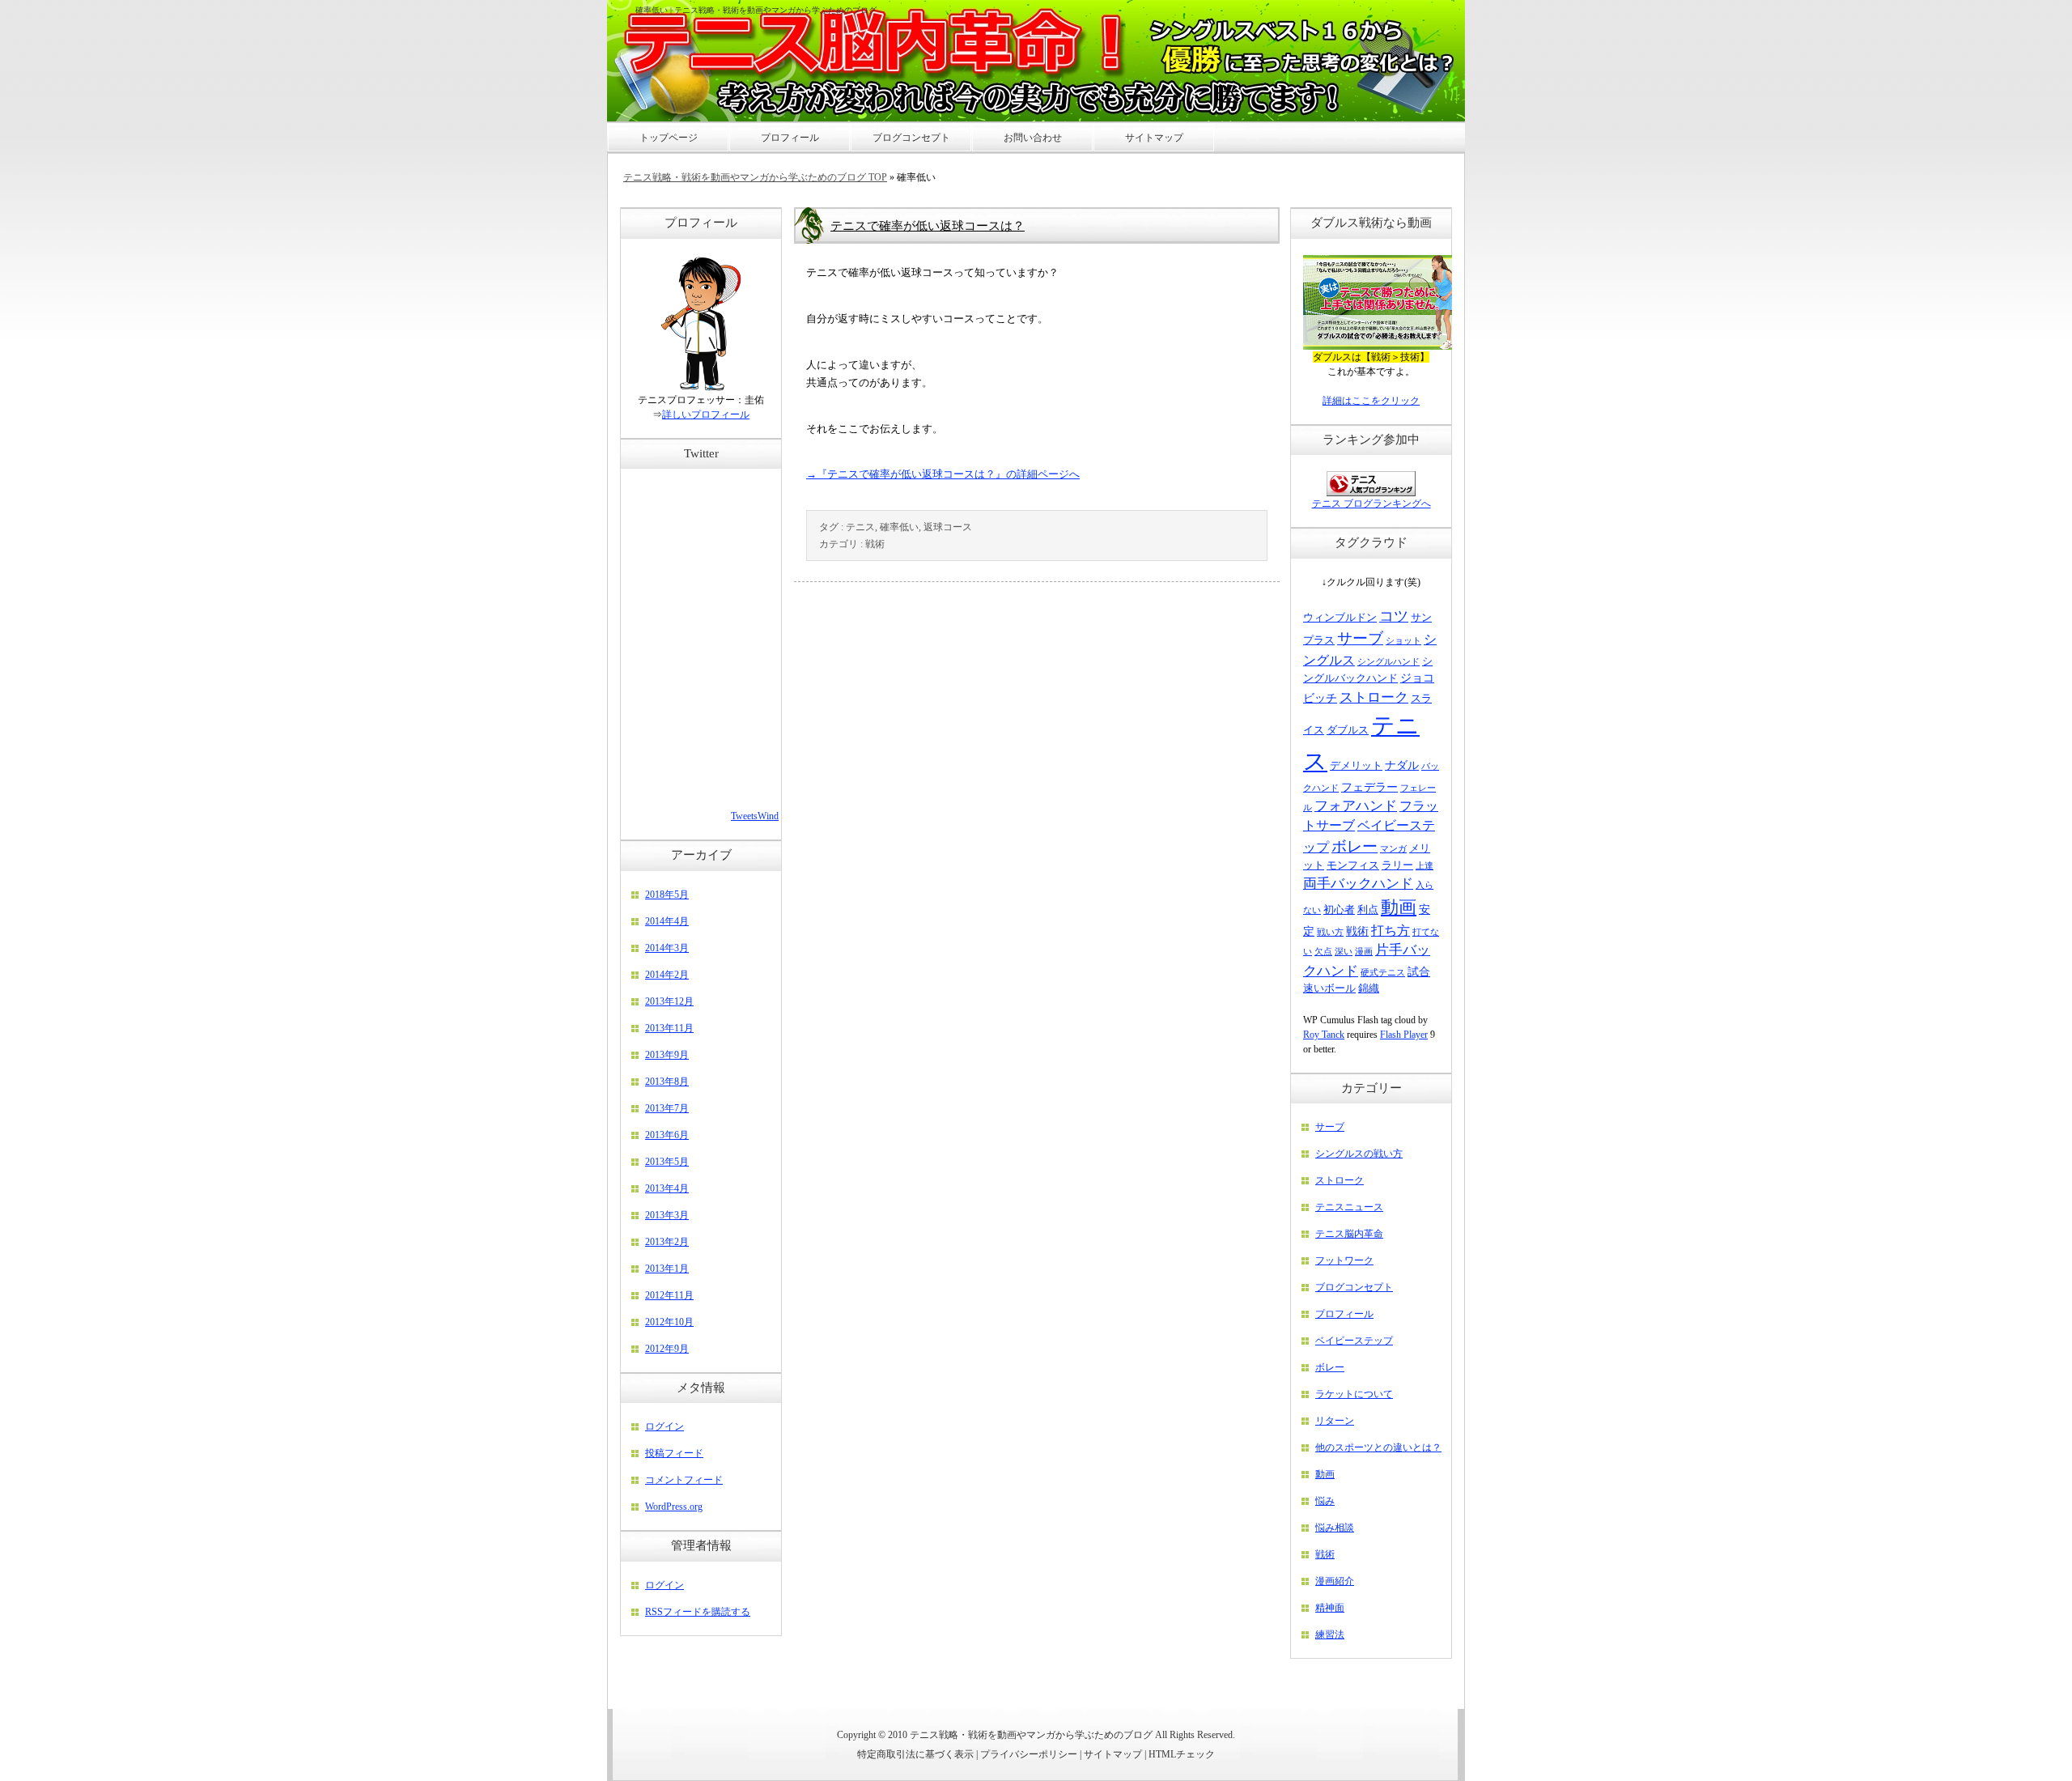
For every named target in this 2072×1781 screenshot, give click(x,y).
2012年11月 (669, 1295)
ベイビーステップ (1354, 1341)
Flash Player (1404, 1035)
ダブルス (1348, 730)
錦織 (1369, 988)
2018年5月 (667, 895)
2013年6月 (667, 1135)
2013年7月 (667, 1108)
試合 (1419, 971)
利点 (1368, 910)
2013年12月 (669, 1001)
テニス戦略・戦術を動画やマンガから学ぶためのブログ (1031, 1735)
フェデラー (1369, 787)
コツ (1394, 616)
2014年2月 (667, 975)
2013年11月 (669, 1028)
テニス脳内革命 (1349, 1234)
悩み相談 (1335, 1528)
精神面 (1330, 1608)
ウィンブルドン (1340, 618)
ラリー (1397, 865)
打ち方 (1391, 931)
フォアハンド (1356, 806)
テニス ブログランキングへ (1371, 504)
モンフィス (1353, 865)
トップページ (669, 138)
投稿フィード (674, 1453)
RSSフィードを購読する (698, 1612)
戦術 (875, 544)
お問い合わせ (1033, 138)
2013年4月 (667, 1188)
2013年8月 (667, 1082)
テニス (860, 527)
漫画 (1364, 952)
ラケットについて (1354, 1394)
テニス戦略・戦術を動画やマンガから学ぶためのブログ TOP (755, 177)
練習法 (1330, 1634)
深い (1344, 952)
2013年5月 (667, 1162)
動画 (1399, 907)
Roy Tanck (1324, 1035)
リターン (1335, 1421)
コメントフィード (684, 1480)
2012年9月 (667, 1349)
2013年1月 (667, 1269)
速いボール (1329, 988)
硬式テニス (1383, 973)
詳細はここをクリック (1371, 401)
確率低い (899, 527)
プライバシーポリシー (1029, 1754)
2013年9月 (667, 1055)
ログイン (664, 1426)
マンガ (1393, 849)
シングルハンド (1388, 662)
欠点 (1323, 952)
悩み (1325, 1501)
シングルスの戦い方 (1359, 1154)
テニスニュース (1349, 1207)
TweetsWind (755, 816)
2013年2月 (667, 1242)
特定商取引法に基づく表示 (915, 1754)
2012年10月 (669, 1322)
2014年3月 (667, 948)
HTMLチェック (1182, 1754)
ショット (1403, 641)
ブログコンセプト (1354, 1287)
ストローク (1374, 697)
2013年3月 (667, 1215)
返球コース (948, 527)
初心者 (1339, 910)
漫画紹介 (1335, 1581)
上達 (1424, 866)
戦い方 (1330, 932)
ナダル (1402, 765)
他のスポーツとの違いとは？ (1378, 1447)
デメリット (1356, 766)
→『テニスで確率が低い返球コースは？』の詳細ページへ (943, 474)
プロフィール (1344, 1314)
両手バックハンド (1358, 884)
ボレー (1354, 846)
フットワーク (1344, 1260)
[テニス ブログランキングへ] (1371, 493)
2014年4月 (667, 921)
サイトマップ (1113, 1754)
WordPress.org (674, 1507)
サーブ (1360, 638)
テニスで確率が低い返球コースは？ (928, 226)
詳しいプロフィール (706, 414)
